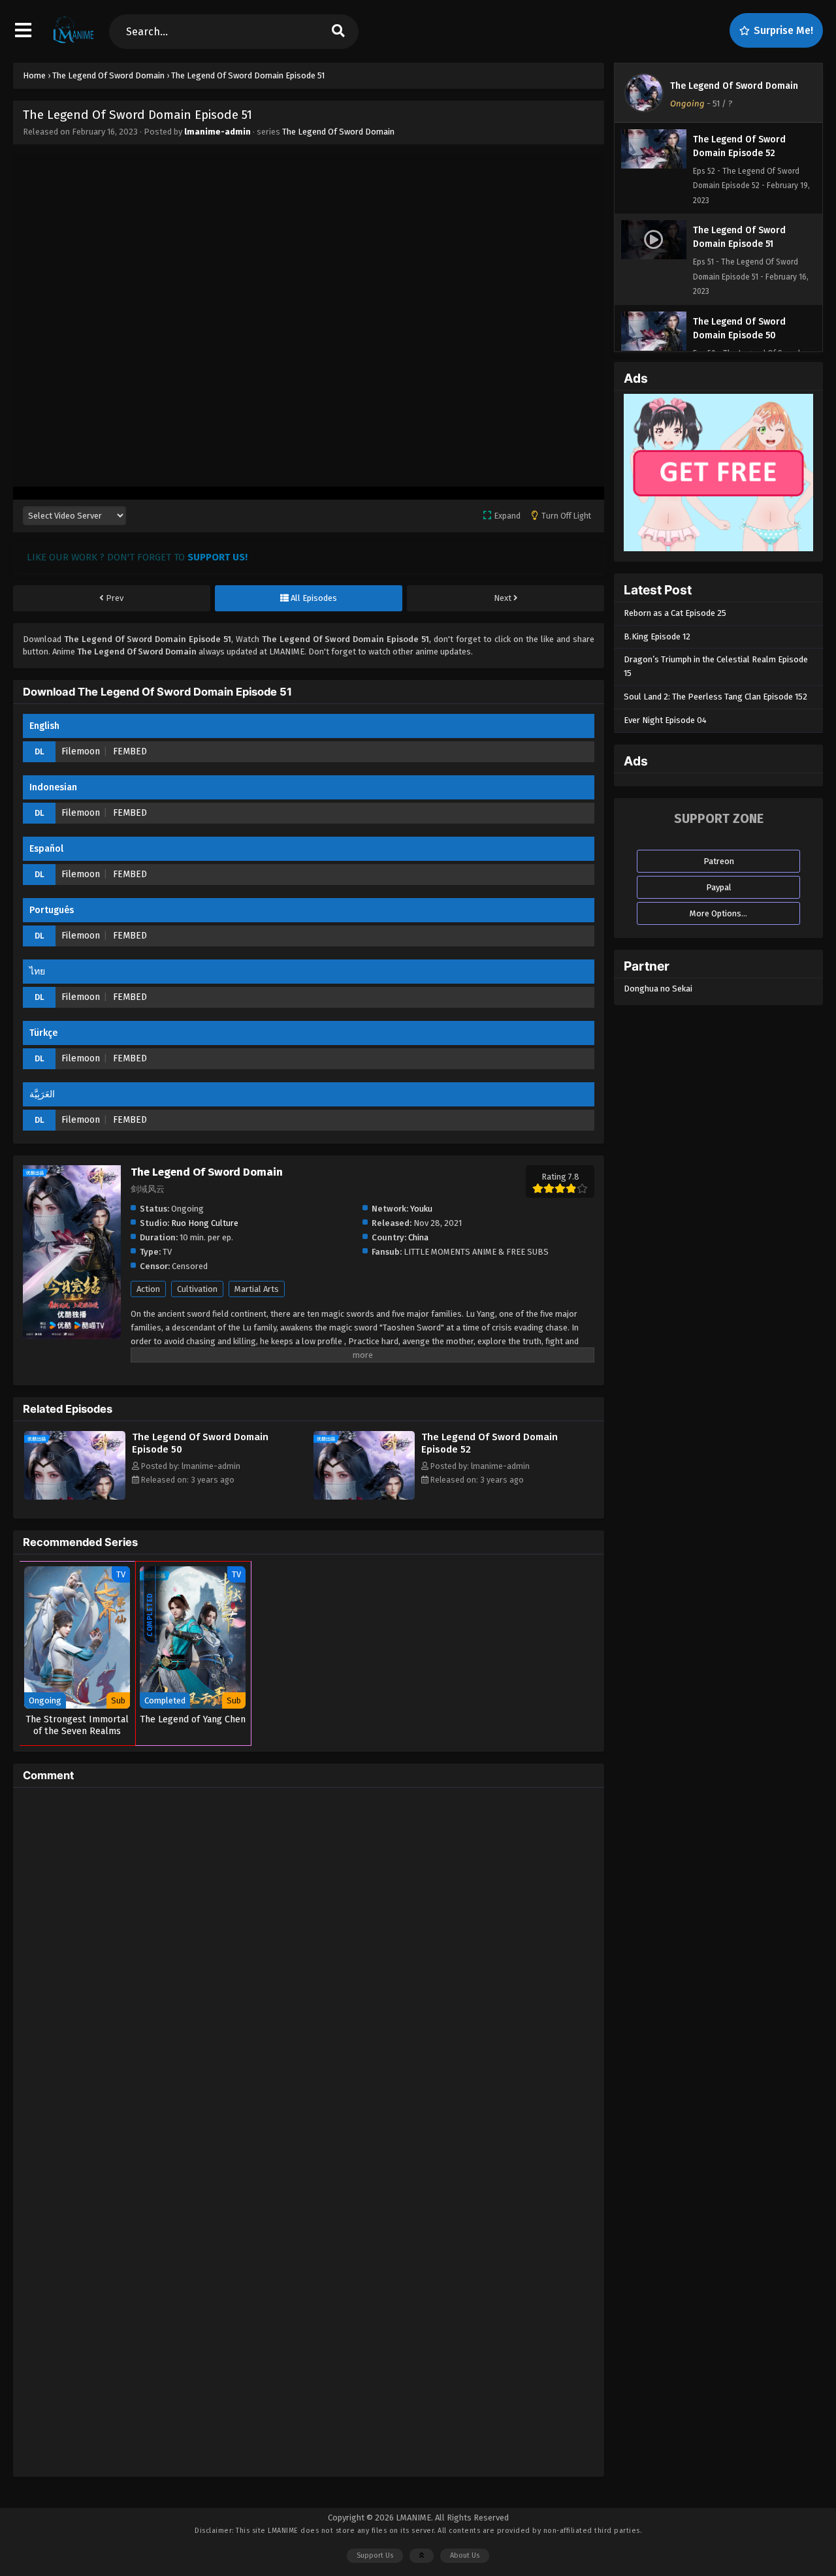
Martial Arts (257, 1289)
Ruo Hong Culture (205, 1223)
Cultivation (197, 1289)
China (418, 1237)
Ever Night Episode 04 (665, 720)
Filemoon (81, 751)
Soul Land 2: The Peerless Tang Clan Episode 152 (715, 697)
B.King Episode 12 (657, 636)
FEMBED (130, 751)
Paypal (719, 887)
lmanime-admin (217, 132)
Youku (421, 1209)
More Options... (718, 913)
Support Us (375, 2555)
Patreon (719, 861)
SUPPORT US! (217, 557)
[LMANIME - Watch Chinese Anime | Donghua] (73, 42)
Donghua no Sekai (658, 989)
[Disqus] (309, 1961)
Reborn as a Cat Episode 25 (675, 613)
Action (148, 1289)
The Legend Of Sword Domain (338, 132)
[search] (338, 32)
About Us (465, 2555)
